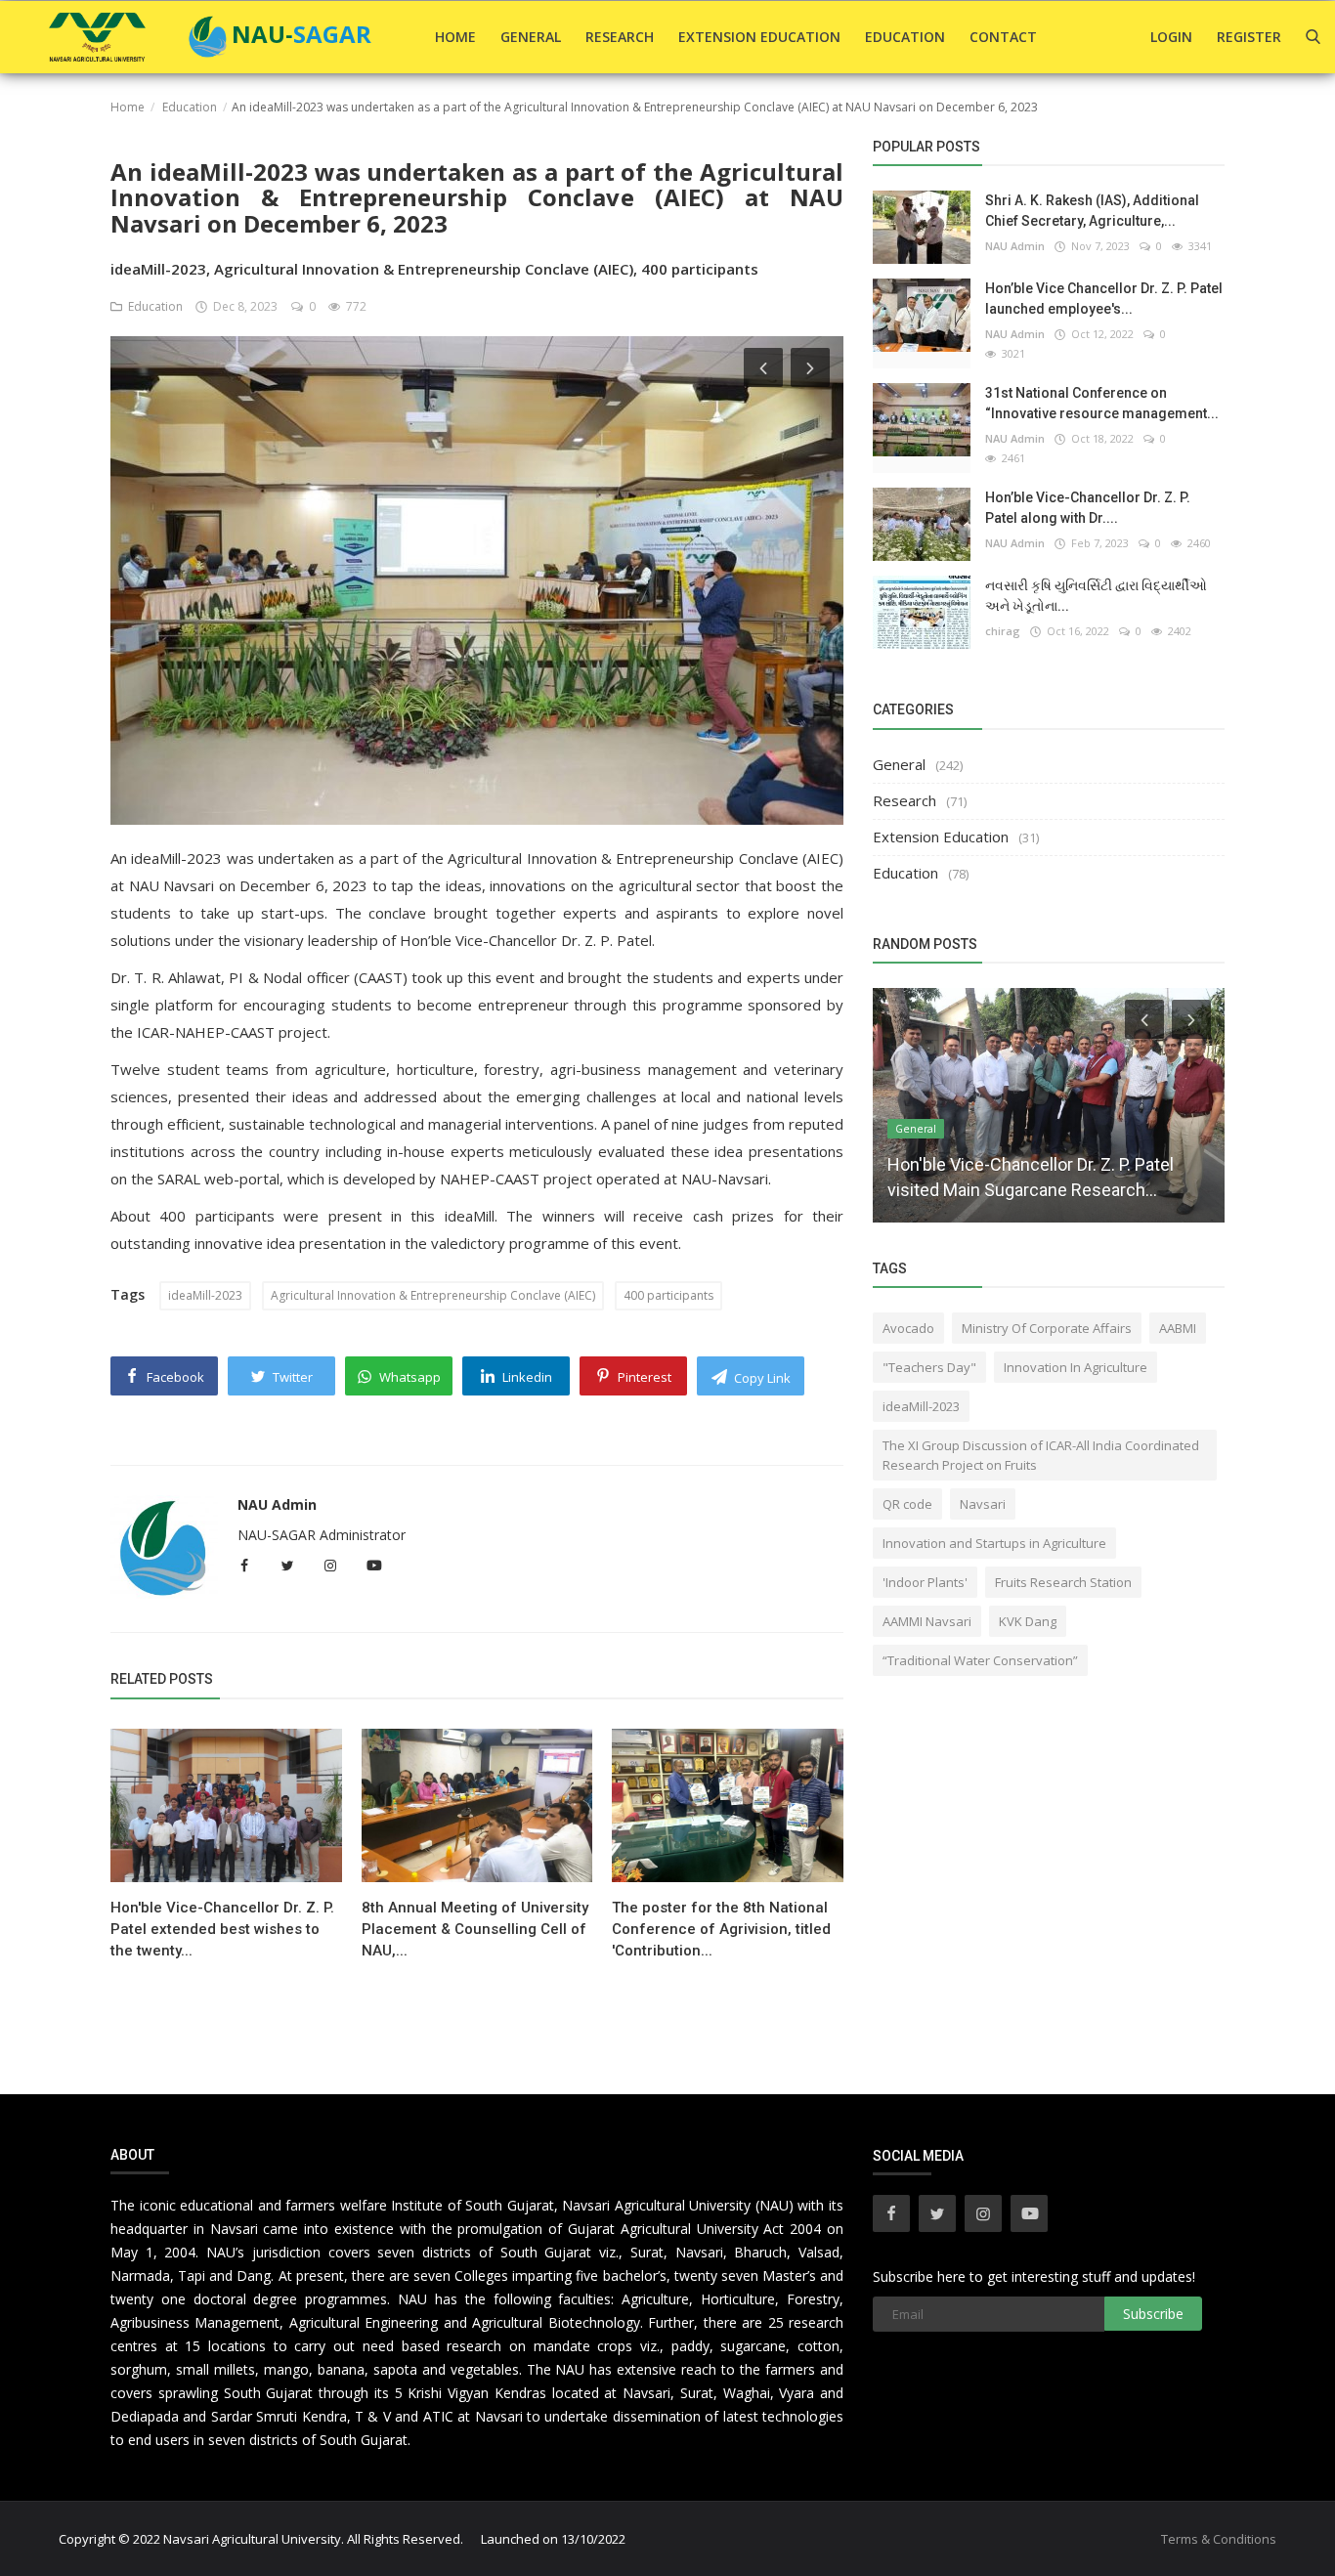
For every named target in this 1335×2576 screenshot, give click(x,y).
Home (455, 37)
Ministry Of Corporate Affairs (1047, 1328)
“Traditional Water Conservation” (980, 1660)
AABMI (1178, 1328)
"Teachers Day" (929, 1367)
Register (1249, 37)
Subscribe (1153, 2314)
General (531, 37)
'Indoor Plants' (925, 1582)
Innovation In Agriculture (1076, 1367)
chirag (1003, 631)
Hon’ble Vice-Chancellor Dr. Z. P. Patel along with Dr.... (1088, 508)
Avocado (908, 1328)
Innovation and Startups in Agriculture (994, 1543)
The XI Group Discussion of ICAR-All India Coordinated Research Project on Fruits (1041, 1455)
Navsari (983, 1504)
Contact (1003, 37)
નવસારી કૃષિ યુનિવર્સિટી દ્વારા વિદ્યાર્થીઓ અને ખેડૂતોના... (1096, 596)
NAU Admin (277, 1504)
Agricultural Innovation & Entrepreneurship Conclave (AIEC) (433, 1295)
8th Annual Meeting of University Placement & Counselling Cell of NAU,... (475, 1929)
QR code (907, 1504)
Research (620, 37)
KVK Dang (1028, 1621)
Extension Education (759, 37)
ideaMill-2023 (205, 1295)
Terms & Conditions (1219, 2539)
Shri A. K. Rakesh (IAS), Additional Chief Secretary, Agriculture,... (1092, 211)
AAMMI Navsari (927, 1621)
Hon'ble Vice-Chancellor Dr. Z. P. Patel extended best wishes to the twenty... (222, 1929)
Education (905, 37)
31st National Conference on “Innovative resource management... (1102, 403)
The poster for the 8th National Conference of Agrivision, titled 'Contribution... (721, 1929)
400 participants (668, 1295)
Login (1171, 37)
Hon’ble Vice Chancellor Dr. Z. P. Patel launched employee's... (1104, 299)
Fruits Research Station (1063, 1582)
